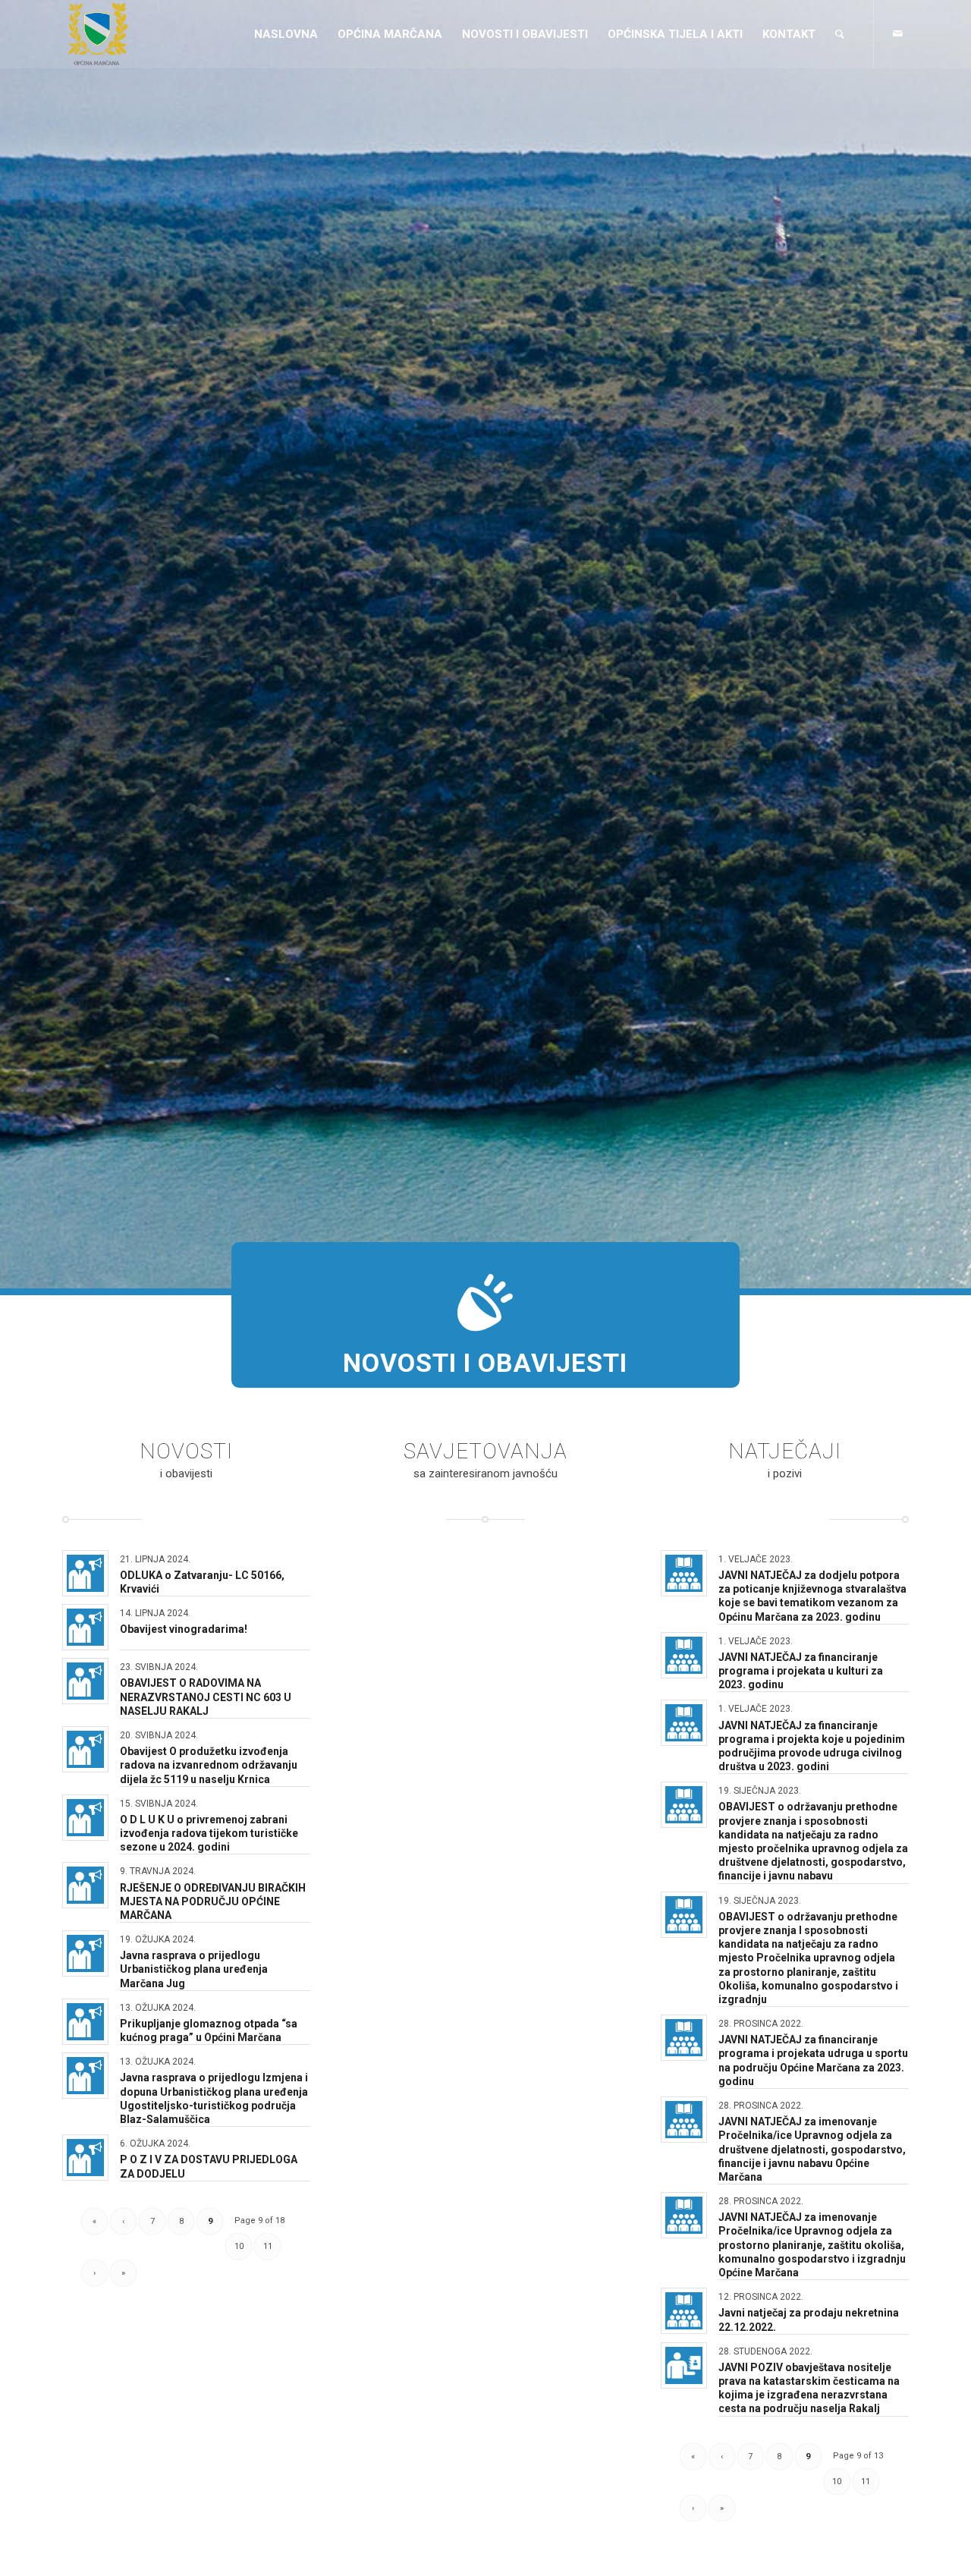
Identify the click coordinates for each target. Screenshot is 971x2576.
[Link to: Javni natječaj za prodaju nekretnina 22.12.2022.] (684, 2311)
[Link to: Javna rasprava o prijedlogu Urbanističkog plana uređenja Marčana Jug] (85, 1953)
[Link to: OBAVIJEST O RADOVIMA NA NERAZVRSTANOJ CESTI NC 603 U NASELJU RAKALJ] (85, 1681)
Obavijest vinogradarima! (184, 1629)
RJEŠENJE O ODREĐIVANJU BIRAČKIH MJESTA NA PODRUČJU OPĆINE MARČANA (213, 1901)
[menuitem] (286, 34)
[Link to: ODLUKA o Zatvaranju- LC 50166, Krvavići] (85, 1573)
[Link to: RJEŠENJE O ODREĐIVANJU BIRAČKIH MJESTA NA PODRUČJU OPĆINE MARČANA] (85, 1885)
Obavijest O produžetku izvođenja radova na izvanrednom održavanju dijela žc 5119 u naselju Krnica (209, 1765)
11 (268, 2246)
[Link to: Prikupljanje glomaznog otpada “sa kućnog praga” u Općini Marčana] (85, 2022)
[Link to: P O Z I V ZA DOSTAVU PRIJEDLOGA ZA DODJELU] (85, 2158)
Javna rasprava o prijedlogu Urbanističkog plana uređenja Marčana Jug (194, 1969)
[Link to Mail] (897, 33)
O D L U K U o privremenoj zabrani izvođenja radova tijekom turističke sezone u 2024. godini (209, 1833)
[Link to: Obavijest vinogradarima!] (85, 1627)
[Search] (840, 34)
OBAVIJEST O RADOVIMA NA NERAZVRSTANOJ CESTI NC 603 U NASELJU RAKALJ (206, 1697)
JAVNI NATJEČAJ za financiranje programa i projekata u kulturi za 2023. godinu (801, 1671)
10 (239, 2246)
